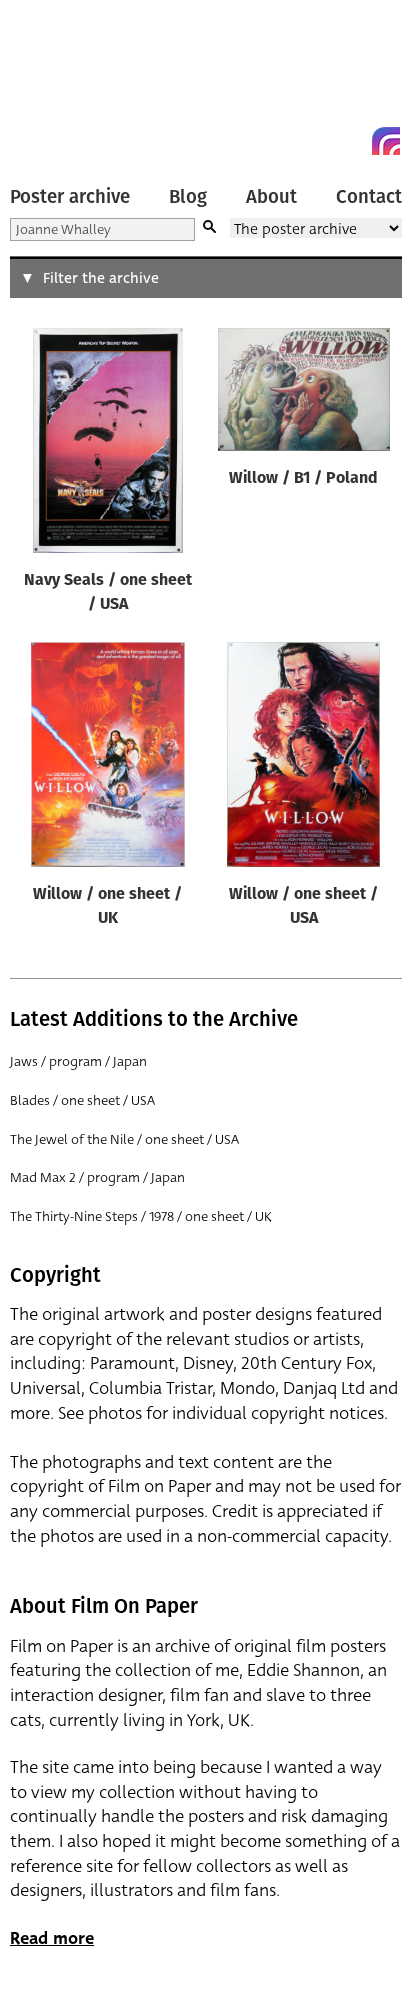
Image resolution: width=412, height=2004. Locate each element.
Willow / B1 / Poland (303, 479)
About (271, 197)
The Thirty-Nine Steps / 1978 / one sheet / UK (141, 1216)
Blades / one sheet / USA (82, 1100)
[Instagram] (386, 141)
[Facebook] (350, 141)
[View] (108, 445)
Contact (369, 197)
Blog (188, 197)
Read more (52, 1938)
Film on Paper (55, 82)
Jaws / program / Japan (78, 1061)
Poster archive (70, 197)
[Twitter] (314, 141)
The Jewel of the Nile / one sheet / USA (124, 1139)
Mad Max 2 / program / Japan (97, 1177)
